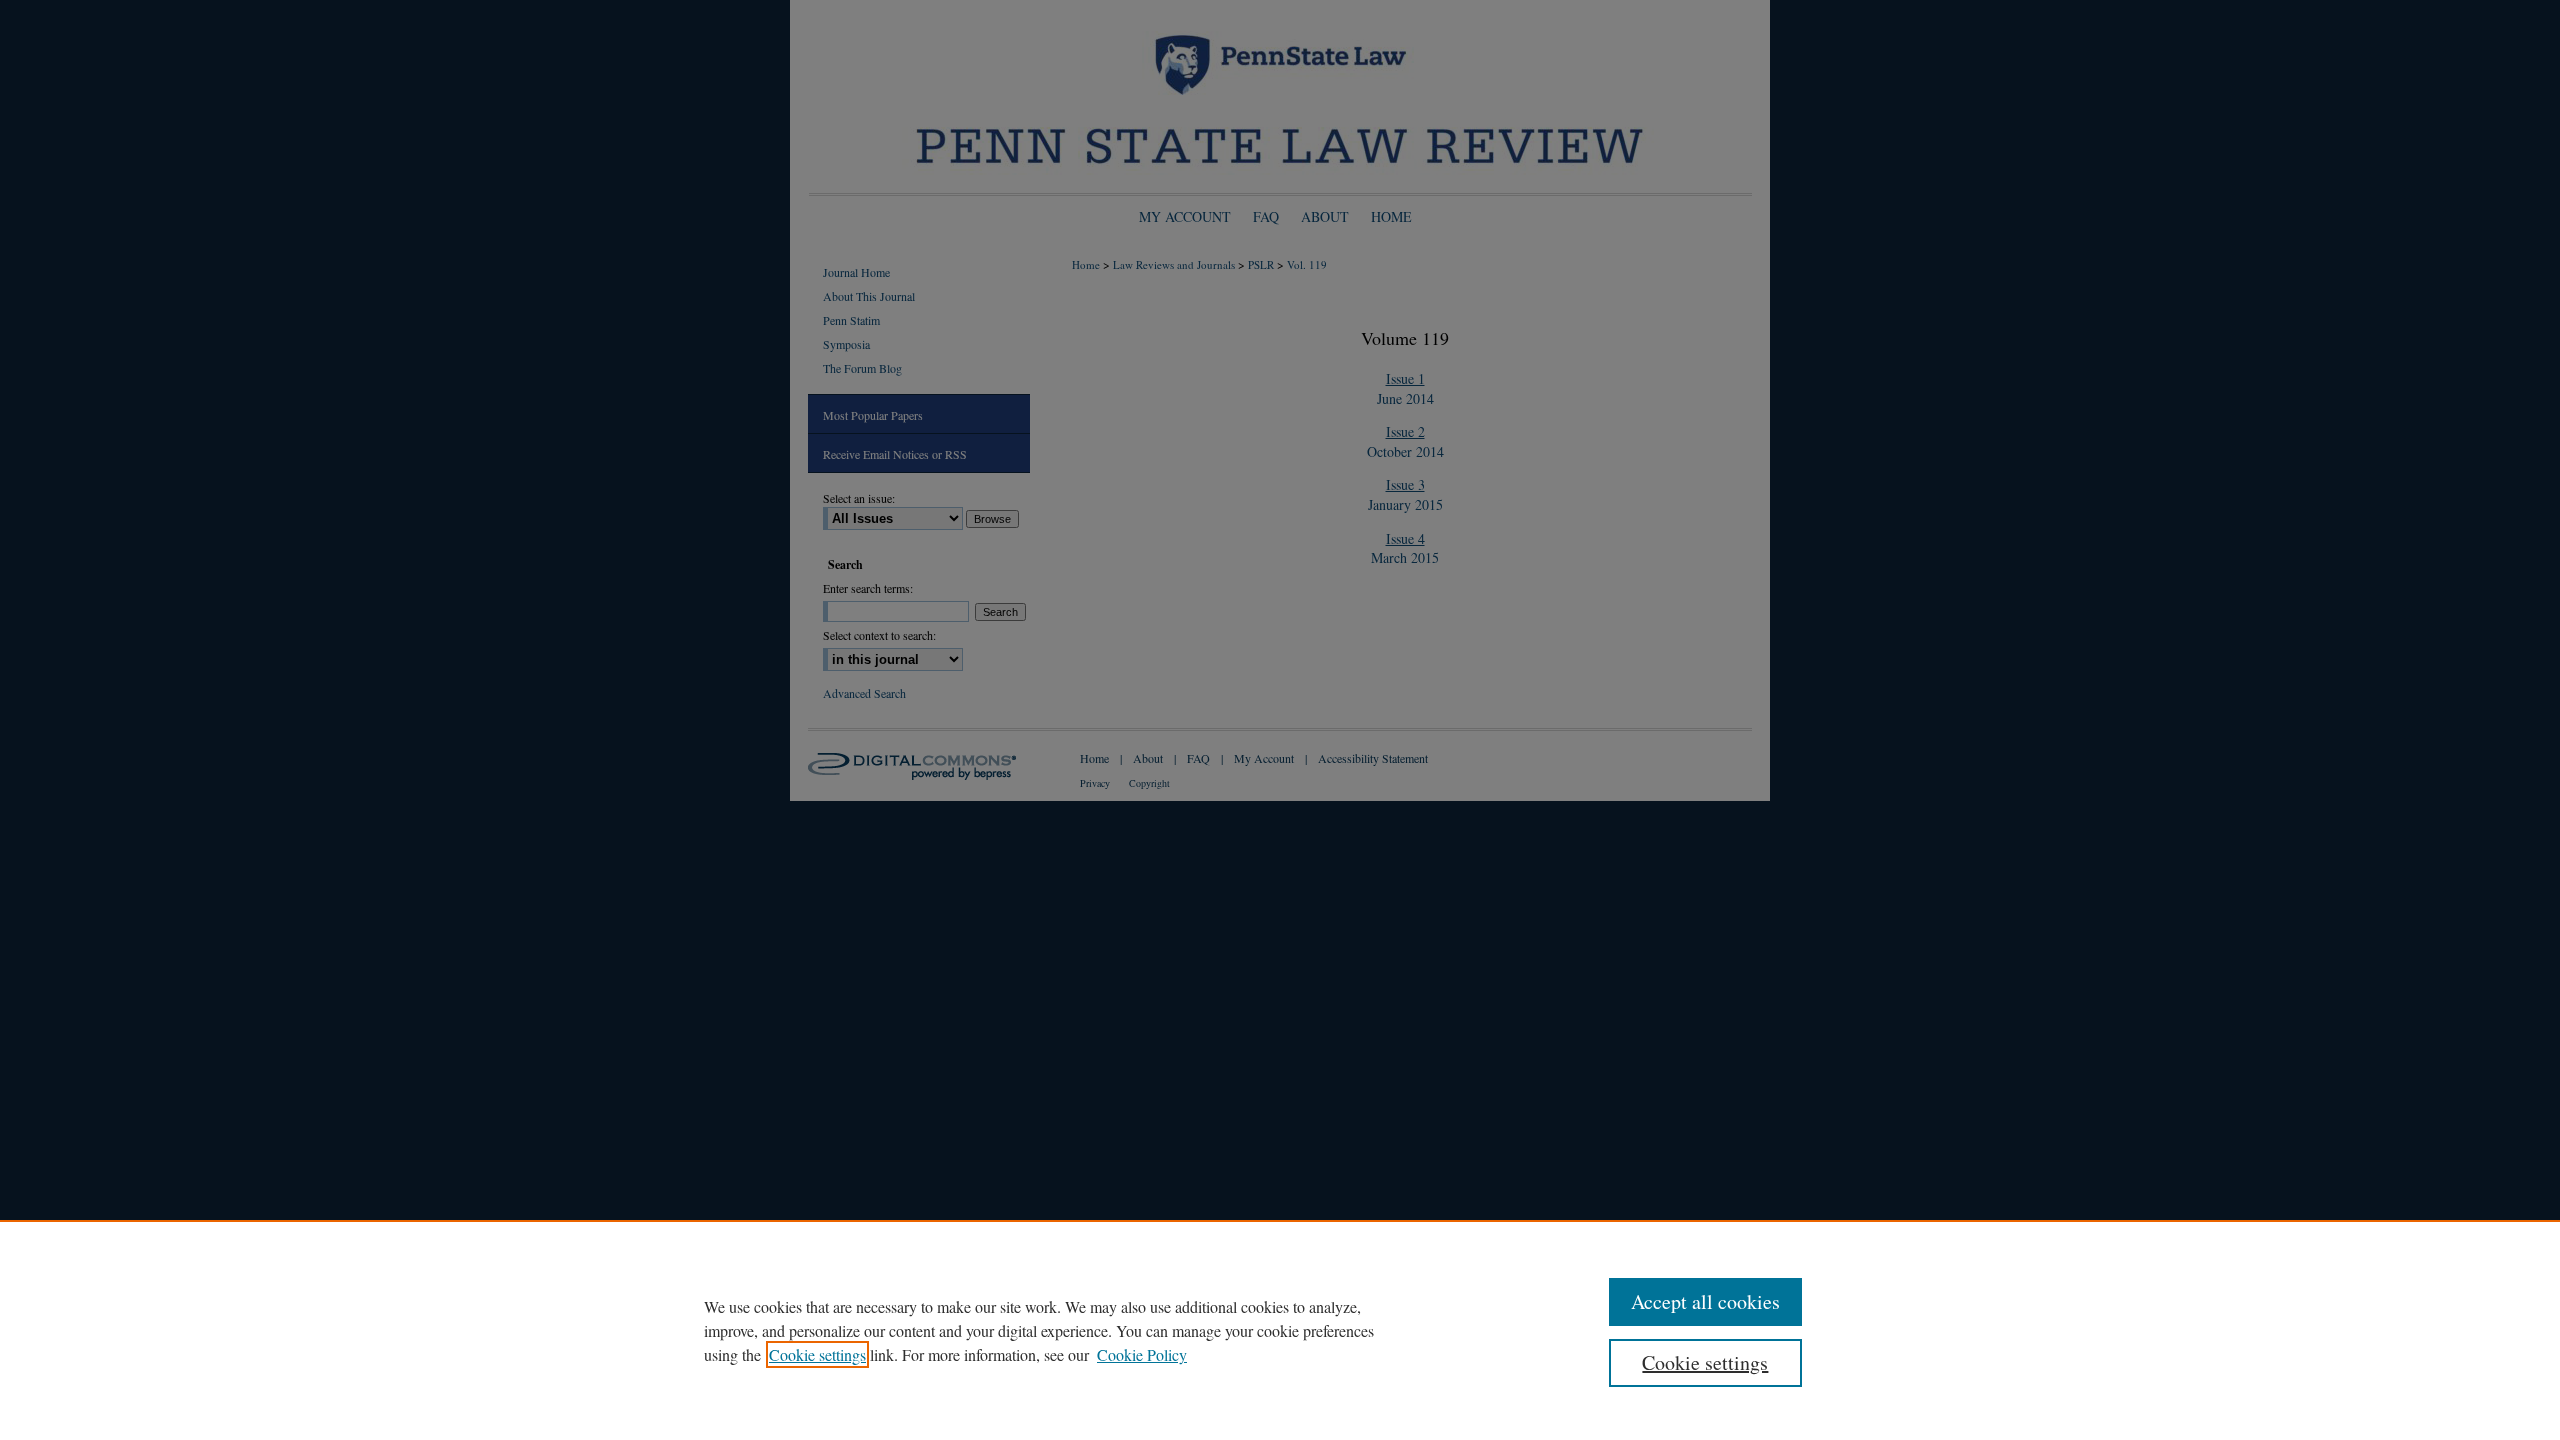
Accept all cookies (1705, 1301)
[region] (1280, 1330)
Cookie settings (817, 1354)
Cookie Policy (1142, 1354)
